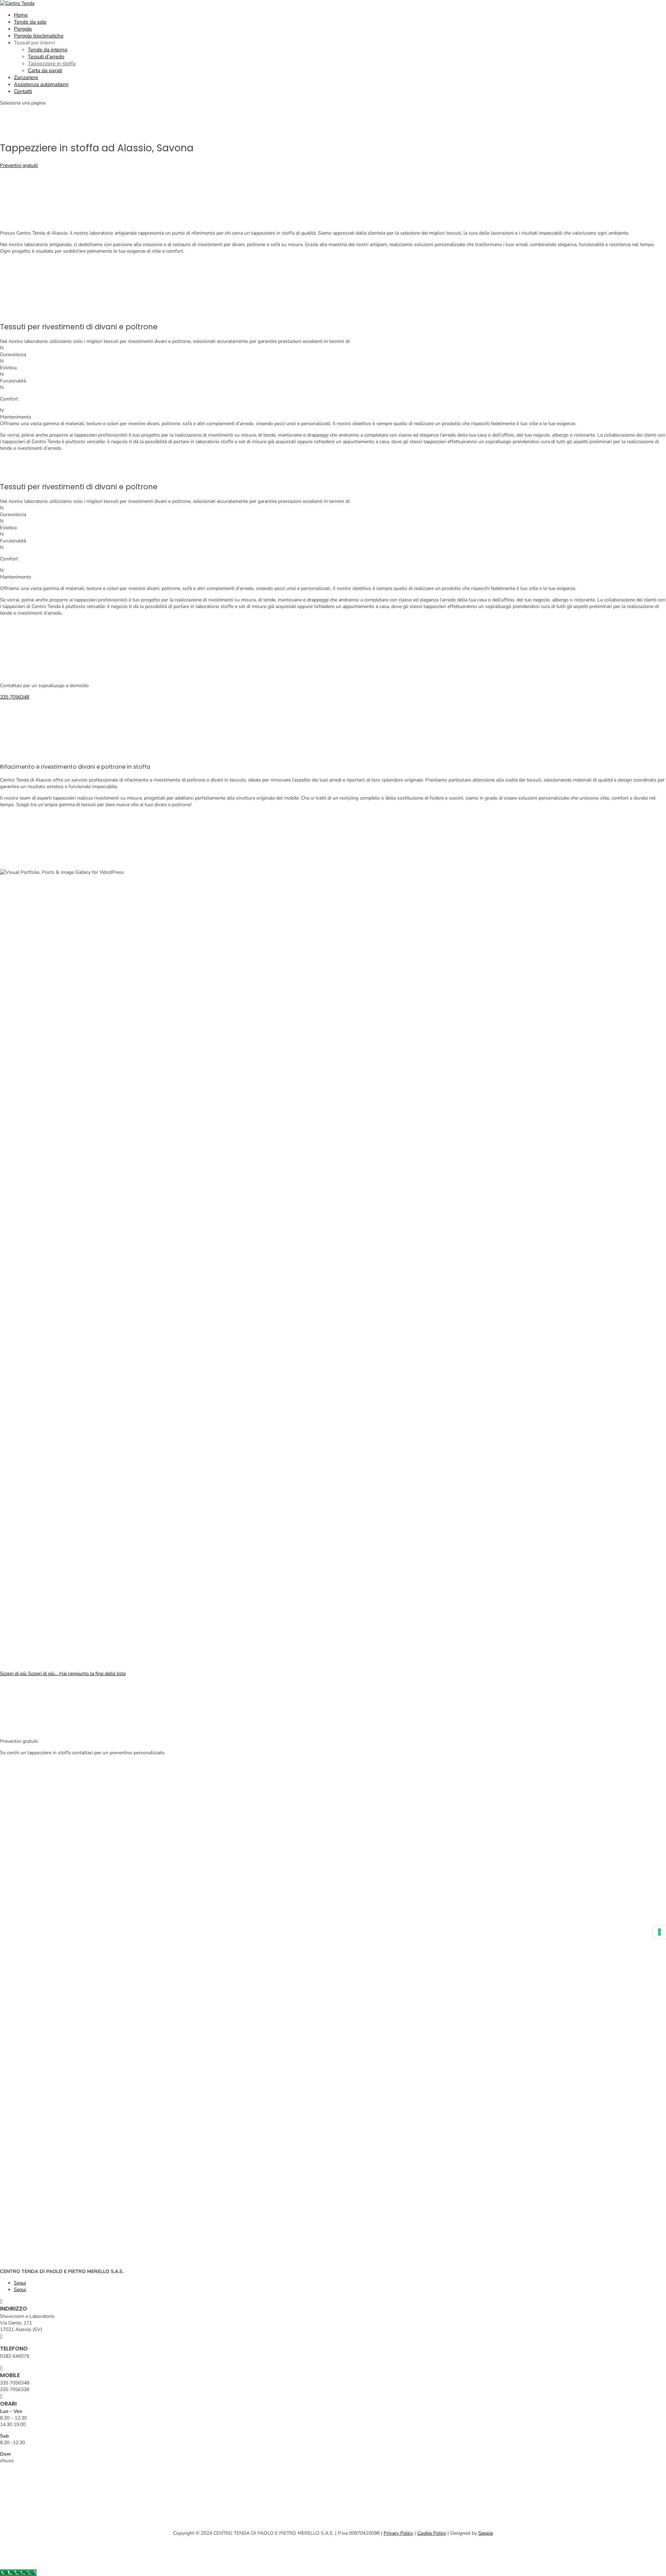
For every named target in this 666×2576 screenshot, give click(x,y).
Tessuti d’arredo (46, 57)
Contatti (23, 91)
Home (21, 15)
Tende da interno (48, 50)
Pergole (23, 29)
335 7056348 (15, 697)
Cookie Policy (432, 2533)
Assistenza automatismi (41, 84)
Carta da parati (45, 70)
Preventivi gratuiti (19, 165)
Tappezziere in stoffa (52, 64)
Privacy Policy (398, 2533)
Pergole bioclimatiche (39, 36)
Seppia (486, 2533)
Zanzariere (26, 77)
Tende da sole (30, 22)
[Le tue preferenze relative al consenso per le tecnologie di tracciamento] (659, 1932)
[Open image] (170, 1070)
